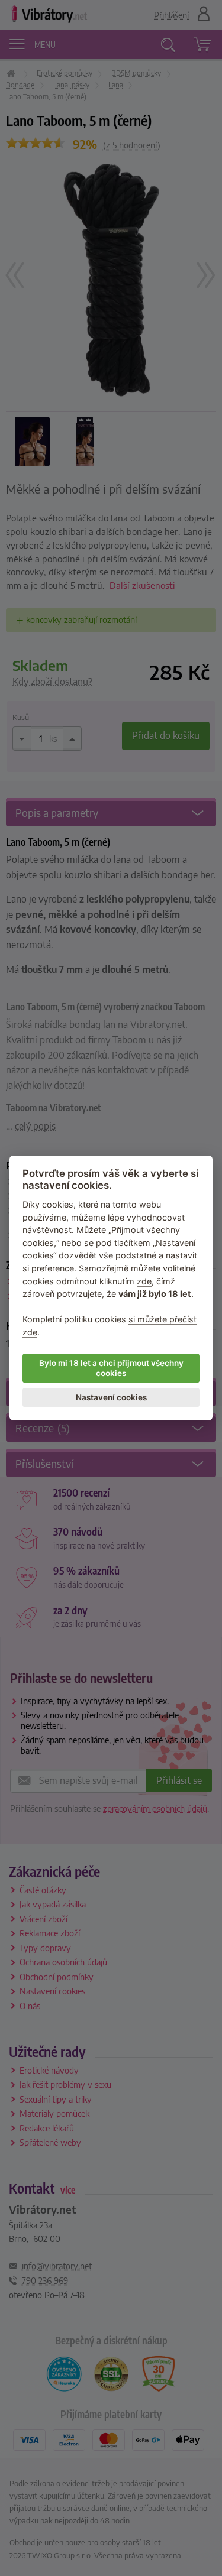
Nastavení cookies (111, 1397)
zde (144, 1281)
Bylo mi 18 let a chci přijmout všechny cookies (111, 1368)
